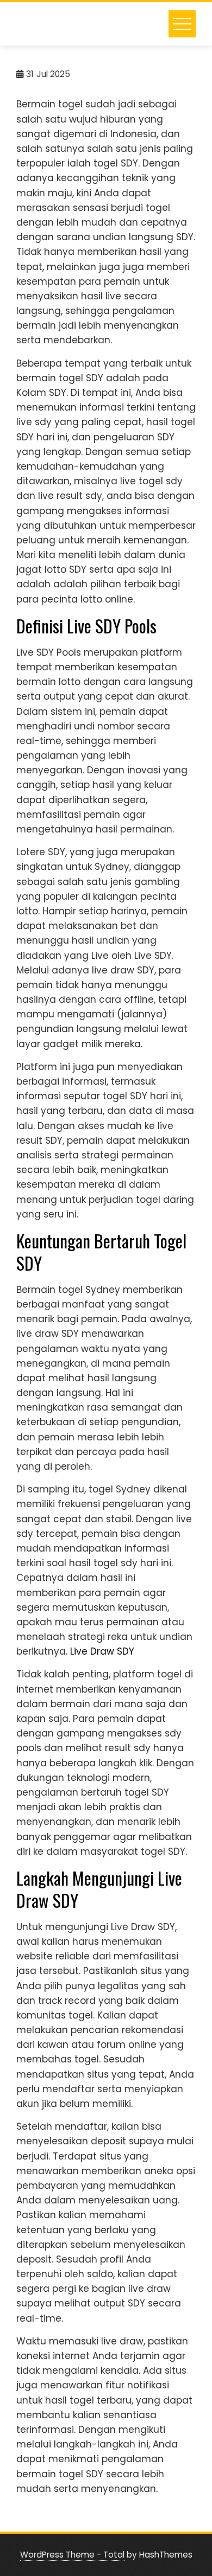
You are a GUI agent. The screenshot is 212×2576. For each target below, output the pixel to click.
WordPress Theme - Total (72, 2555)
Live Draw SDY (102, 1651)
